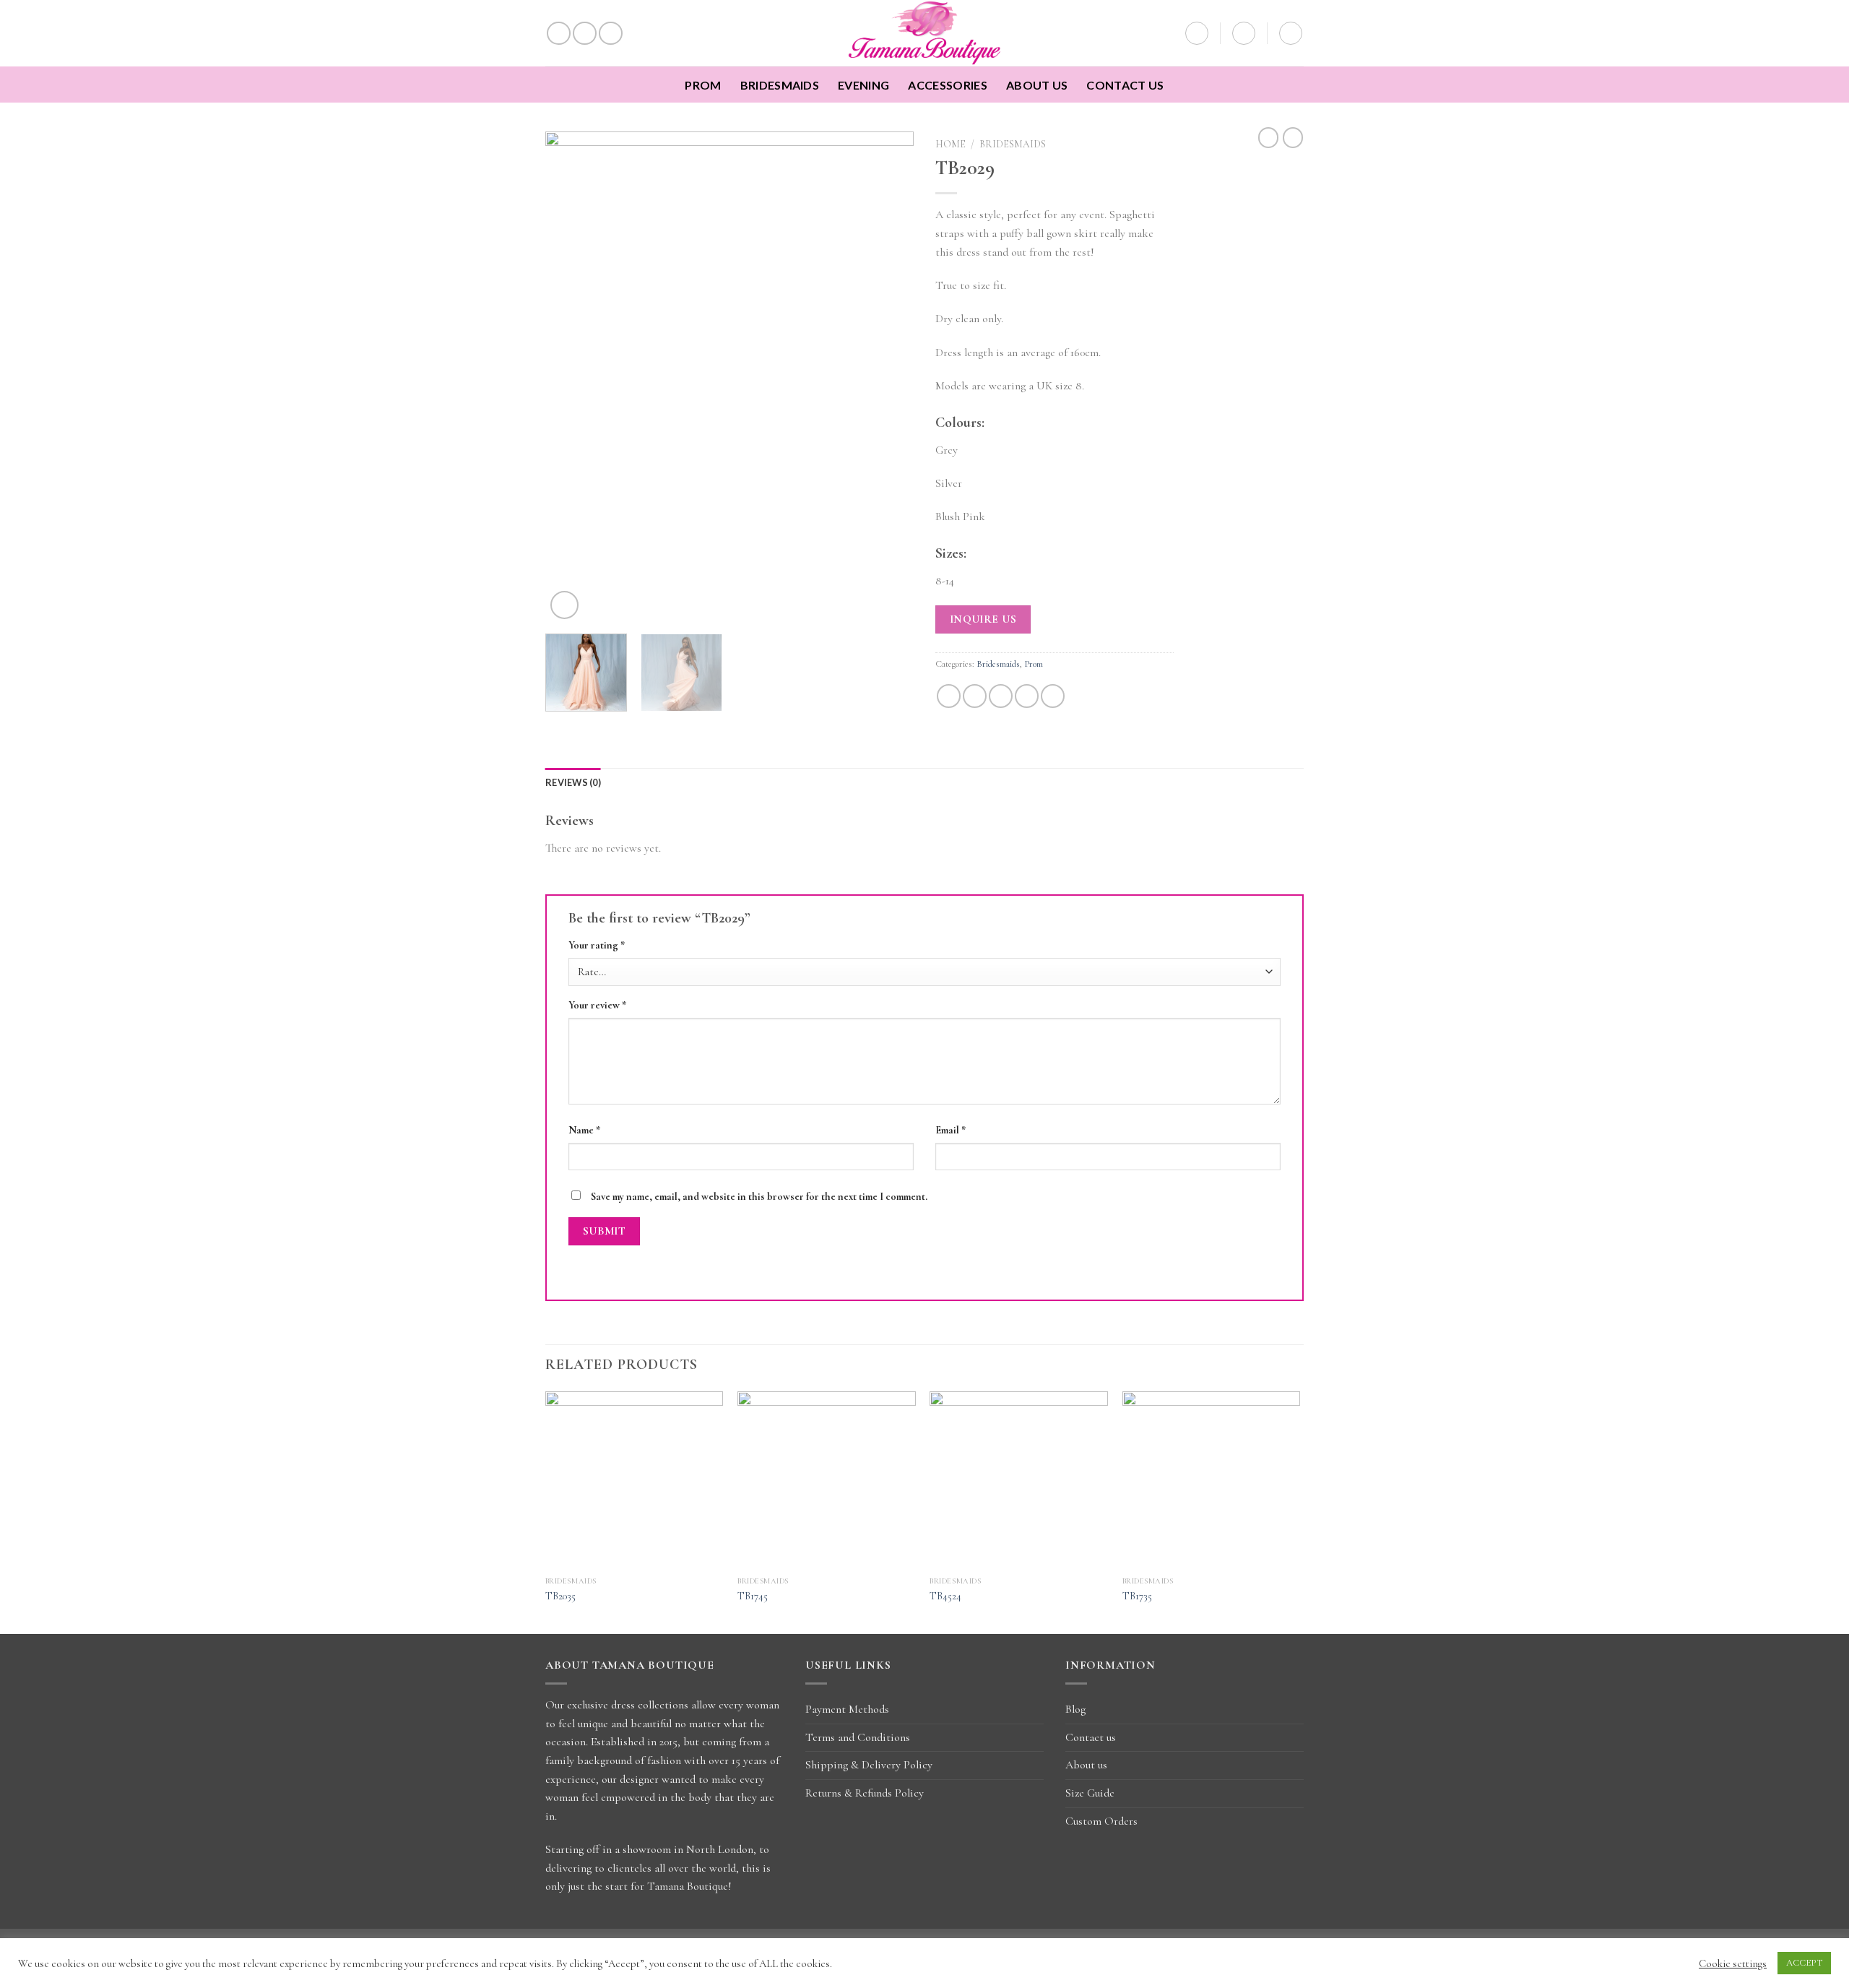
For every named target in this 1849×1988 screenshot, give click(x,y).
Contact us (1125, 85)
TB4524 (945, 1596)
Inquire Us (983, 619)
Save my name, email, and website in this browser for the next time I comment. (759, 1197)
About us (1037, 85)
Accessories (948, 85)
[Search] (1197, 33)
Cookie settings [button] (1733, 1963)
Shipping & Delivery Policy (869, 1765)
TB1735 (1137, 1596)
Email (951, 1130)
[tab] (573, 782)
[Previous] (571, 377)
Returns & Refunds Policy (865, 1793)
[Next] (888, 377)
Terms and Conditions (858, 1737)
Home (951, 144)
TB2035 (560, 1596)
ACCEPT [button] (1804, 1963)
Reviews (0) (573, 782)
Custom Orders (1101, 1821)
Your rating (597, 945)
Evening (863, 85)
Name (584, 1130)
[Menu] (1291, 33)
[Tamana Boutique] (925, 33)
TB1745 (753, 1596)
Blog (1075, 1709)
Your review (597, 1005)
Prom (703, 85)
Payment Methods (847, 1709)
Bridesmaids (780, 85)
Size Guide (1090, 1793)
